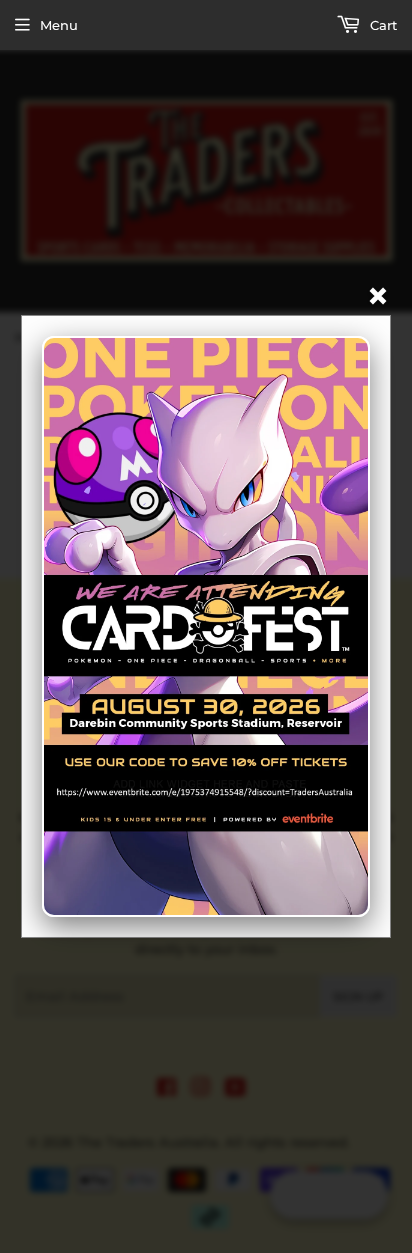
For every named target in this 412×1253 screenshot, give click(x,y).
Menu (59, 25)
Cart (381, 25)
